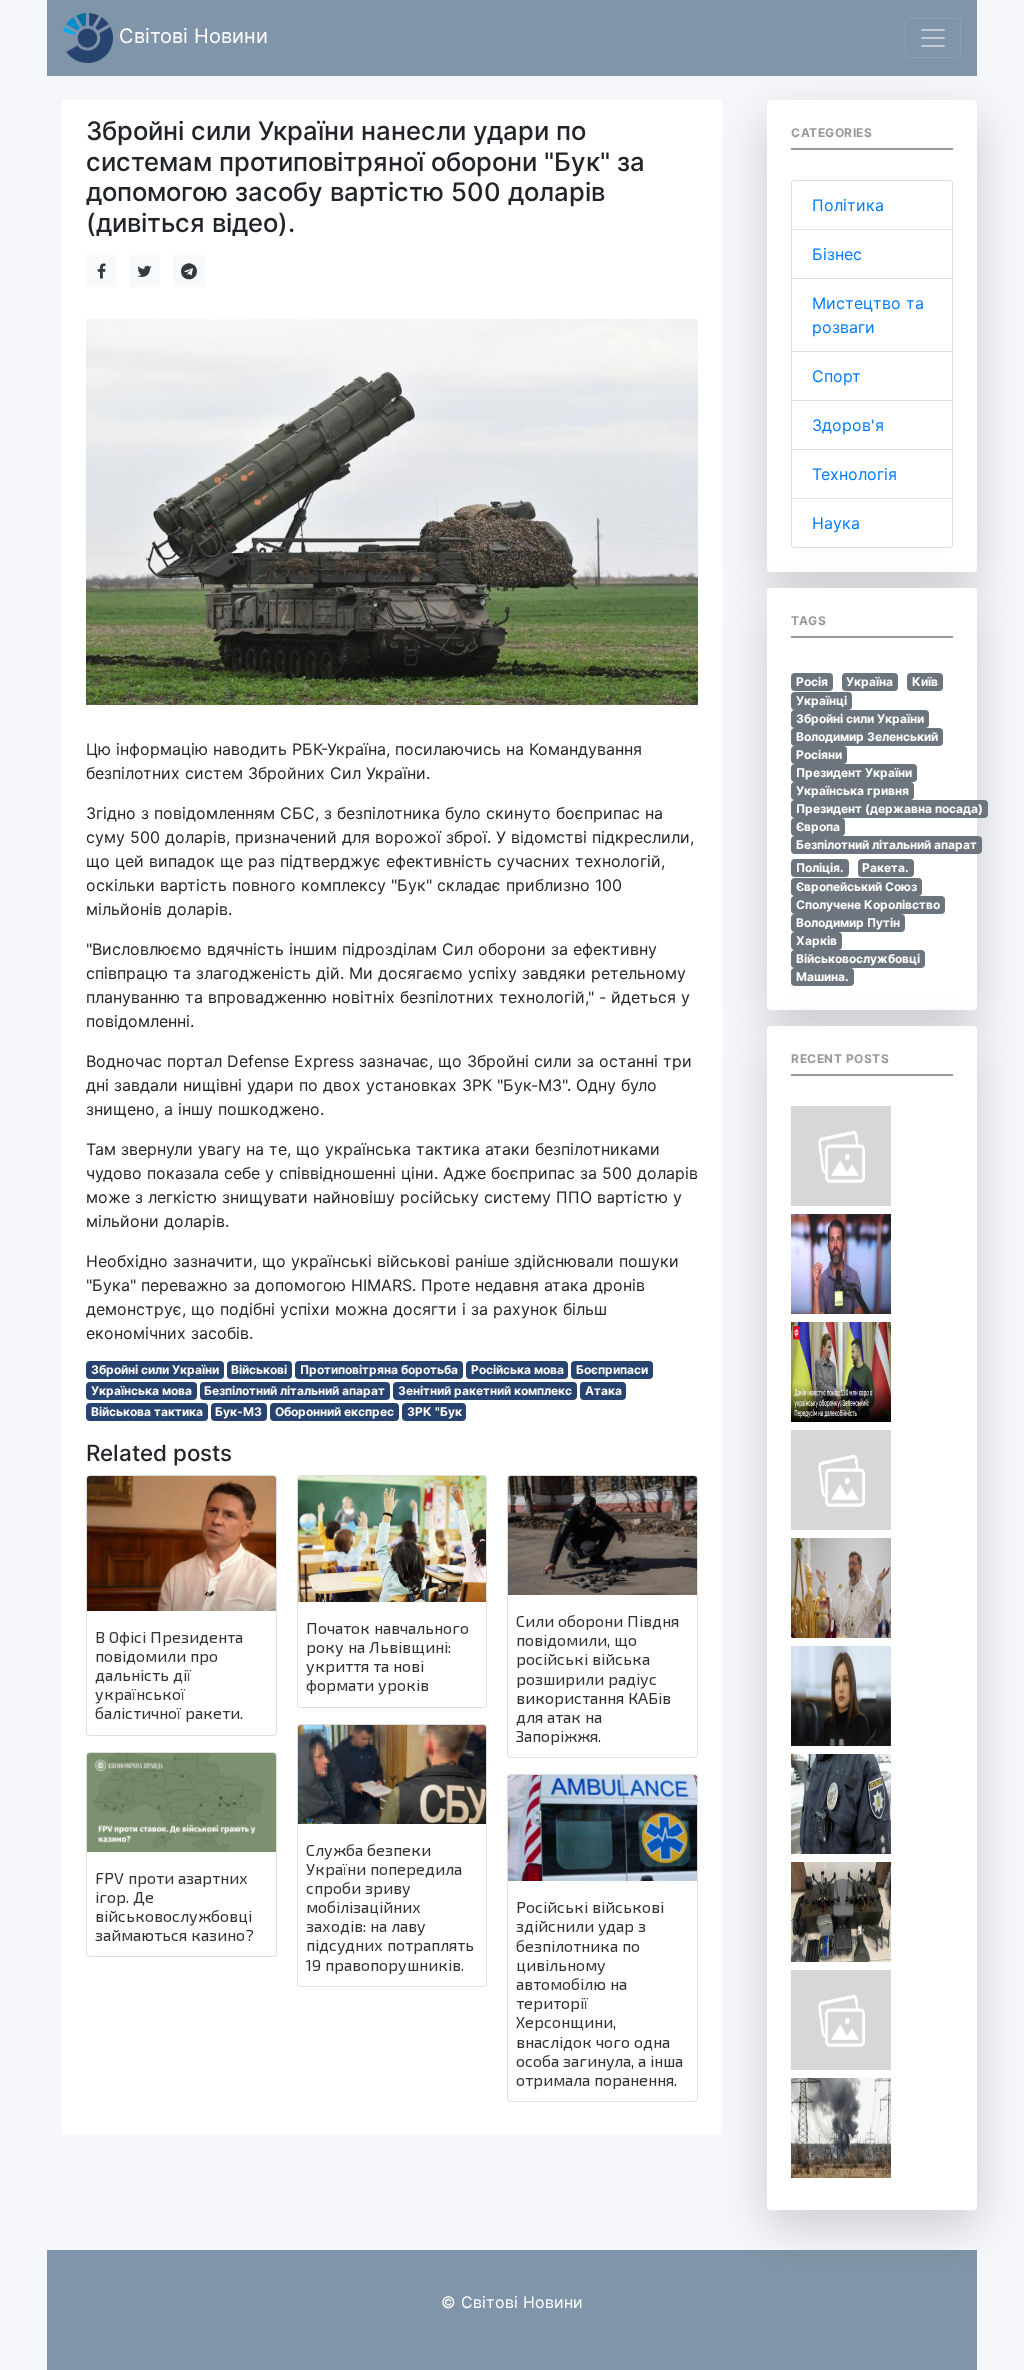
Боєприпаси (612, 1369)
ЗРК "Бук (434, 1411)
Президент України (854, 772)
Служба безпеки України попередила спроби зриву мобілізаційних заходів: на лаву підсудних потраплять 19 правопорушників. (390, 1907)
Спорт (836, 376)
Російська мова (517, 1369)
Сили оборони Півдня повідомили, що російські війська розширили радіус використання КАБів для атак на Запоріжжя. (597, 1678)
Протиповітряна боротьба (379, 1369)
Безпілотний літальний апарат (294, 1390)
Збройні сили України (155, 1369)
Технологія (854, 474)
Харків (816, 940)
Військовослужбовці (858, 958)
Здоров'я (848, 425)
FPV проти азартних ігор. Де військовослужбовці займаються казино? (174, 1906)
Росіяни (819, 754)
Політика (848, 205)
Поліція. (820, 867)
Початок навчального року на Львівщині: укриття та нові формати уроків (387, 1656)
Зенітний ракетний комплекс (485, 1390)
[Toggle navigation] (933, 38)
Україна (869, 681)
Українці (821, 700)
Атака (603, 1390)
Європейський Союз (856, 886)
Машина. (822, 976)
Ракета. (885, 867)
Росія (812, 681)
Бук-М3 (238, 1411)
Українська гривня (852, 790)
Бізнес (837, 254)
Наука (836, 523)
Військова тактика (147, 1411)
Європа (818, 826)
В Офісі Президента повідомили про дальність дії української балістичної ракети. (169, 1675)
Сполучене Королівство (868, 904)
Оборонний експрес (334, 1411)
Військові (259, 1369)
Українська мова (141, 1390)
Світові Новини (190, 36)
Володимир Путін (848, 922)
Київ (925, 681)
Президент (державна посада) (889, 808)
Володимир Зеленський (867, 736)
